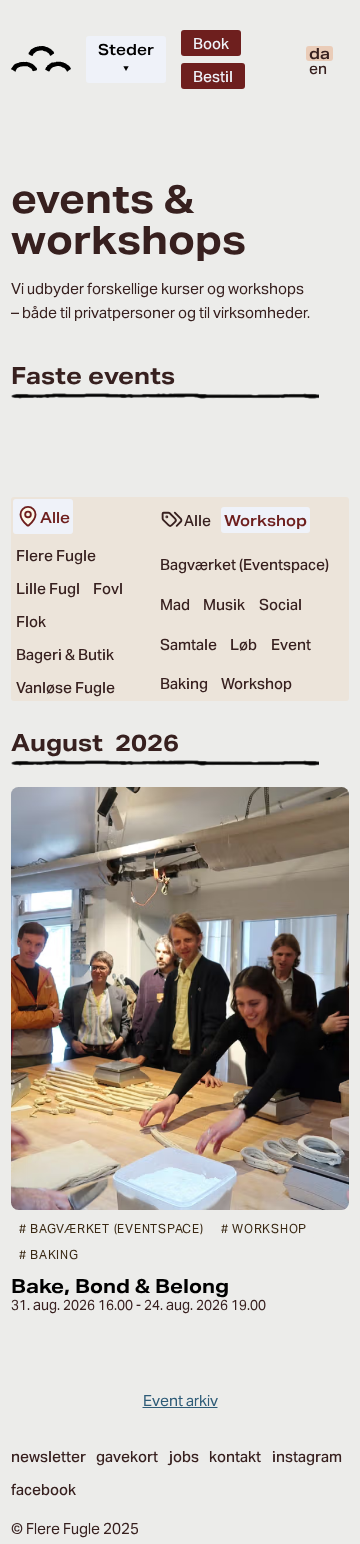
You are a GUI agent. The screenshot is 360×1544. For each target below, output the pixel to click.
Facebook (43, 1489)
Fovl (108, 588)
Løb (243, 644)
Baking (184, 683)
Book (211, 43)
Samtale (188, 644)
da (319, 53)
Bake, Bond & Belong (120, 1286)
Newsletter (48, 1456)
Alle (55, 517)
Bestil (213, 76)
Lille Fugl (48, 588)
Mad (175, 604)
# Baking (49, 1254)
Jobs (184, 1456)
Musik (224, 604)
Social (280, 604)
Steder (126, 59)
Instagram (307, 1456)
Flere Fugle (56, 555)
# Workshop (264, 1228)
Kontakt (235, 1456)
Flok (31, 621)
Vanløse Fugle (65, 687)
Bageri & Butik (65, 654)
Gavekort (127, 1456)
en (318, 68)
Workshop (265, 520)
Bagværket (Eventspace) (244, 564)
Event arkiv (180, 1400)
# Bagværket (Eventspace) (111, 1228)
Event (291, 644)
